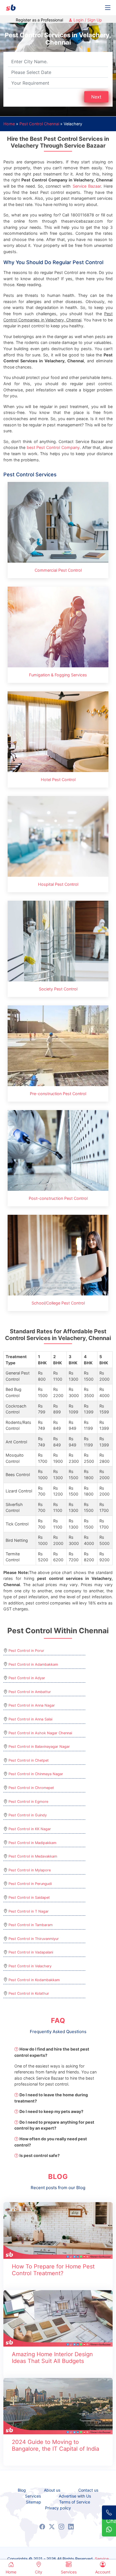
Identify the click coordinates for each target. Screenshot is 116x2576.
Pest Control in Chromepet (31, 1788)
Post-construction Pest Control (58, 1198)
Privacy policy (58, 2508)
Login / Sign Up (87, 20)
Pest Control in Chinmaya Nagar (36, 1774)
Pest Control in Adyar (27, 1678)
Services (33, 2496)
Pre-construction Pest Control (58, 1094)
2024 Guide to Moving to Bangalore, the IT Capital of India (55, 2445)
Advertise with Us (75, 2496)
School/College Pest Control (58, 1303)
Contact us (88, 2490)
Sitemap (34, 2502)
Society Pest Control (58, 989)
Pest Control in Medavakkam (33, 1856)
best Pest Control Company (53, 447)
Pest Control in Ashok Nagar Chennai (40, 1733)
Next (96, 97)
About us (52, 2490)
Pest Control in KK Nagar (30, 1829)
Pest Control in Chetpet (29, 1760)
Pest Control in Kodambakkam (34, 1980)
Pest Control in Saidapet (29, 1898)
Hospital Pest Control (58, 884)
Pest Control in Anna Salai (30, 1719)
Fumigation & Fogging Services (58, 675)
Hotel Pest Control (58, 780)
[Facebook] (42, 2527)
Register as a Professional (39, 20)
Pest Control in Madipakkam (32, 1843)
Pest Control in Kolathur (29, 1993)
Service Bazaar (87, 186)
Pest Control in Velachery (30, 1966)
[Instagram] (61, 2527)
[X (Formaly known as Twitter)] (52, 2527)
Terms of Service (75, 2502)
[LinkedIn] (71, 2527)
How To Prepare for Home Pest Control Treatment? (53, 2270)
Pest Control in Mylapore (30, 1870)
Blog (22, 2490)
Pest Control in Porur (26, 1651)
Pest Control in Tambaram (31, 1925)
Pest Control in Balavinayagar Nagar (39, 1747)
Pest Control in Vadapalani (31, 1952)
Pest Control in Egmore (28, 1802)
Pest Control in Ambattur (30, 1692)
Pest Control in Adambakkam (33, 1664)
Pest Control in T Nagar (29, 1911)
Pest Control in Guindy (28, 1815)
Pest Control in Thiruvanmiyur (34, 1939)
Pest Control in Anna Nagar (32, 1705)
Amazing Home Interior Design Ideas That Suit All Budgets (52, 2358)
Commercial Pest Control (58, 570)
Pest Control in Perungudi (30, 1884)
